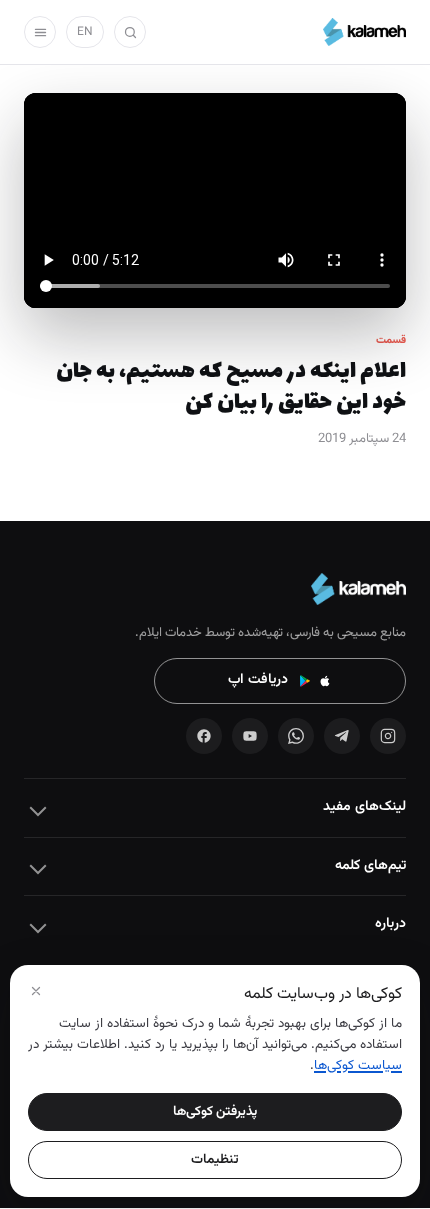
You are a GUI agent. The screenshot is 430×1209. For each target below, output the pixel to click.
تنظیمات (215, 1159)
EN (85, 32)
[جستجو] (130, 32)
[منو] (40, 32)
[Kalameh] (364, 32)
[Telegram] (342, 736)
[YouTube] (250, 736)
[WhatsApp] (296, 736)
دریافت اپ (258, 680)
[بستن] (36, 991)
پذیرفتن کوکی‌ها (215, 1111)
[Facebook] (204, 736)
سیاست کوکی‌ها (358, 1065)
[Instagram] (388, 736)
